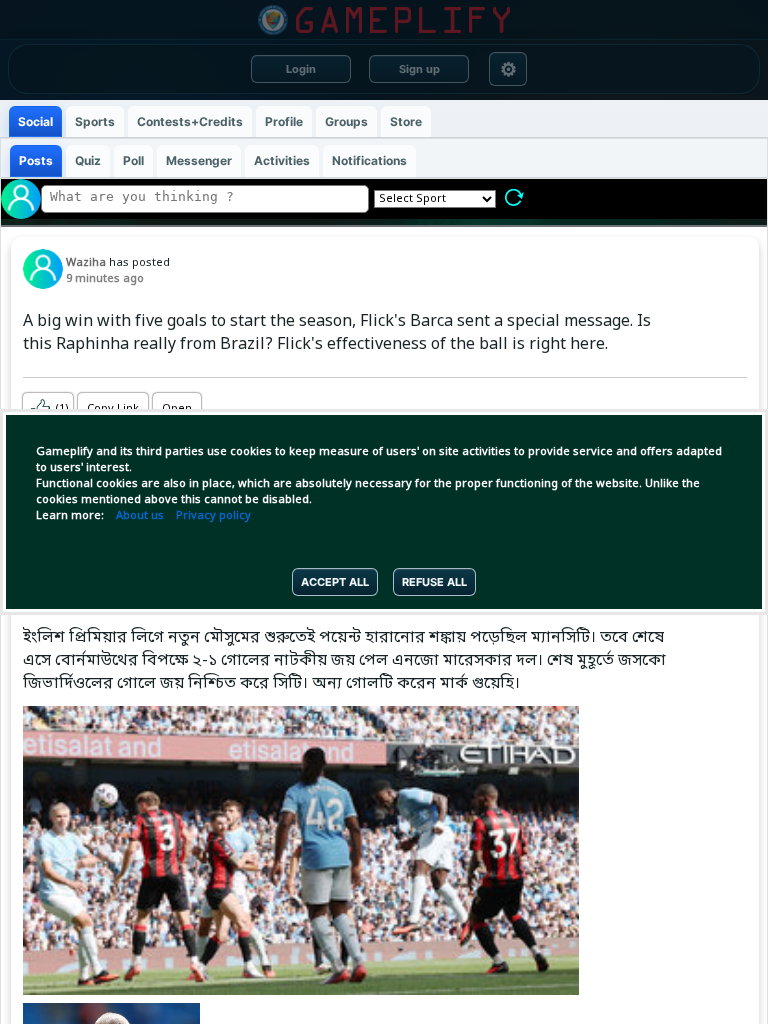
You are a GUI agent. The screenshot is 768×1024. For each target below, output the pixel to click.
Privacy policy (213, 516)
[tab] (35, 121)
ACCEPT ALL (335, 582)
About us (140, 516)
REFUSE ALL (434, 582)
